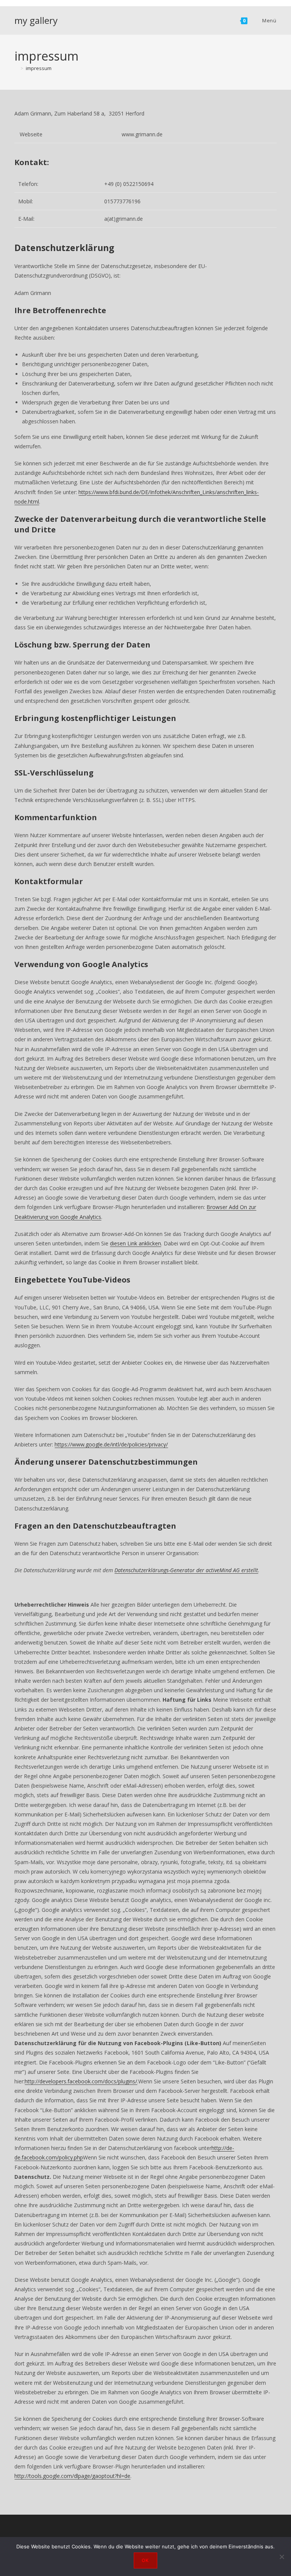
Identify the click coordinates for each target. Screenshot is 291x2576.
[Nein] (282, 2557)
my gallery (36, 20)
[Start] (16, 68)
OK (145, 2560)
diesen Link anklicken (135, 1243)
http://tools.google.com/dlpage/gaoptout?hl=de (72, 2476)
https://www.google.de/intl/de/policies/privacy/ (111, 1444)
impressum (39, 68)
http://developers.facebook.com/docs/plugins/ (81, 2081)
